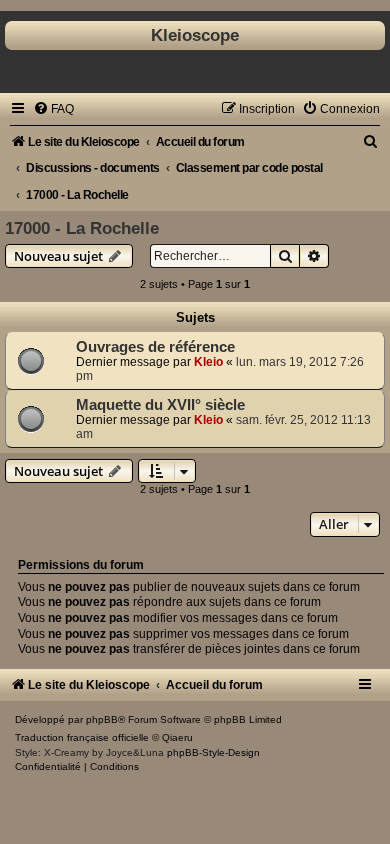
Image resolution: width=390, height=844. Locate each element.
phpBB (102, 719)
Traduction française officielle (82, 737)
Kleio (208, 362)
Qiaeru (177, 737)
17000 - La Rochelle (82, 228)
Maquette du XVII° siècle (160, 405)
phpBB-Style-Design (213, 752)
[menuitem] (53, 109)
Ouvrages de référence (155, 347)
